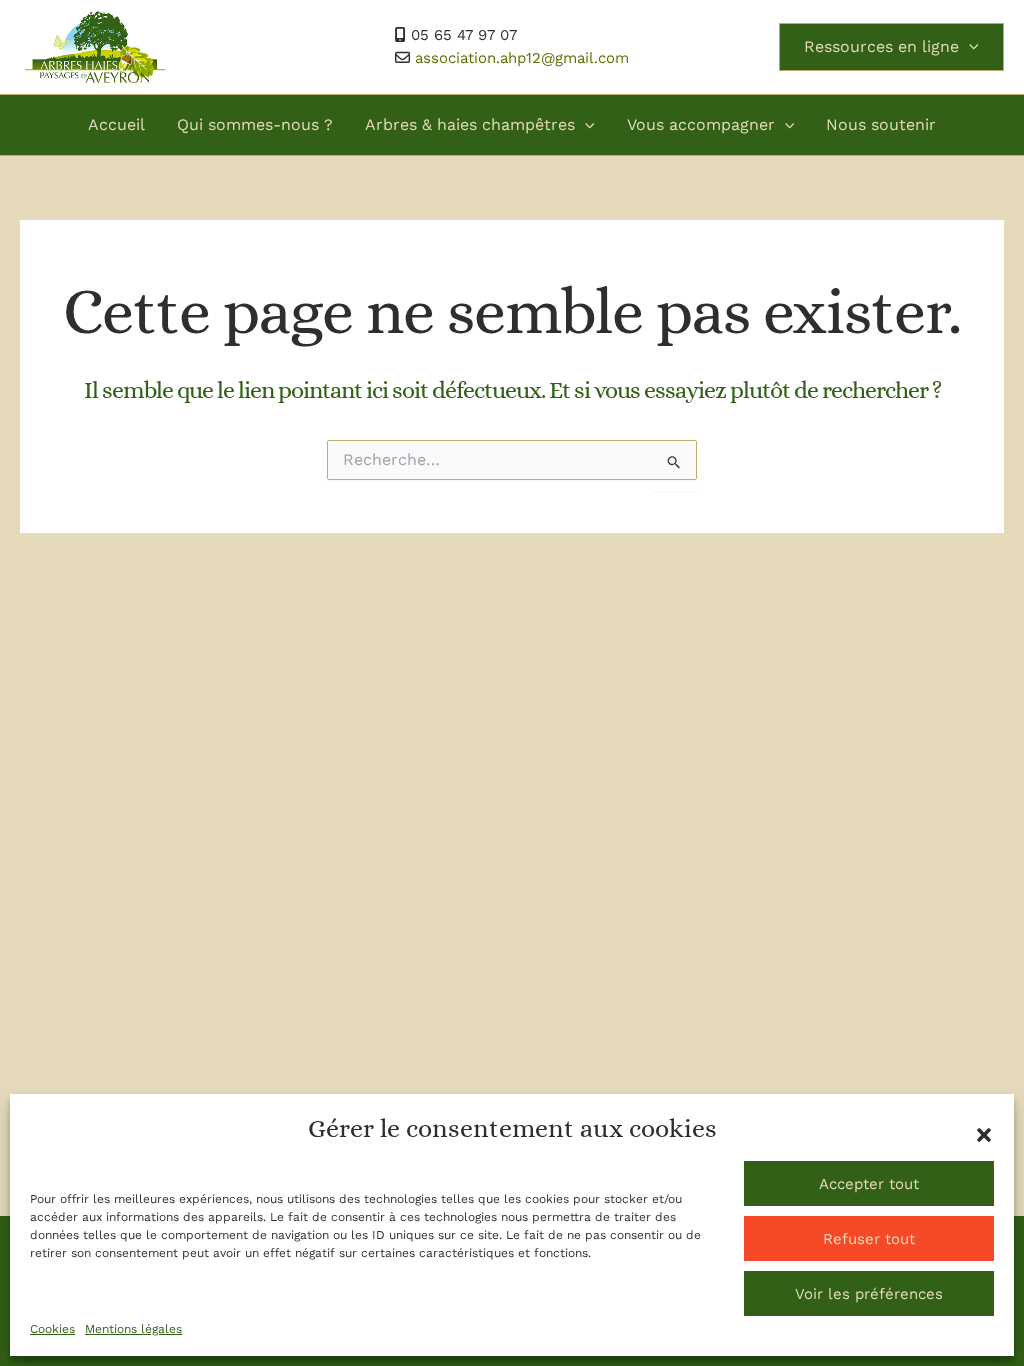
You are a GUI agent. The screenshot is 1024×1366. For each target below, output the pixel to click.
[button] (984, 1135)
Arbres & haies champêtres (470, 124)
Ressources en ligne (881, 46)
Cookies (52, 1329)
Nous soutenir (881, 124)
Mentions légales (133, 1329)
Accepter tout (869, 1184)
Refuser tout (869, 1239)
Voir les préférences (869, 1294)
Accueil (116, 124)
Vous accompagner (701, 124)
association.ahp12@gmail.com (522, 58)
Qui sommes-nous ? (255, 124)
